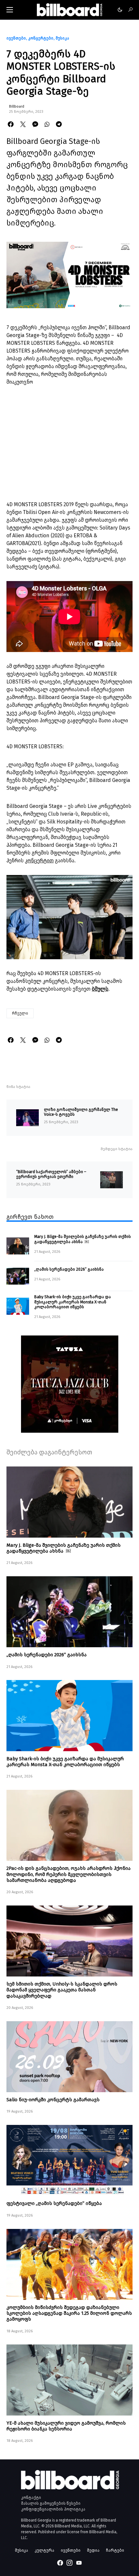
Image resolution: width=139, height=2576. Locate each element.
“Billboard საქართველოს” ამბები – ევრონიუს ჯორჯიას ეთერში (51, 1174)
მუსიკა (62, 38)
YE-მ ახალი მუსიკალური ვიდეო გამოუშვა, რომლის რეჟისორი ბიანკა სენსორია (66, 2426)
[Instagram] (69, 2563)
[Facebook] (60, 2563)
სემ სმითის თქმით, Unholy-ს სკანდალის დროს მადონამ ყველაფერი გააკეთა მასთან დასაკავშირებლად (62, 1990)
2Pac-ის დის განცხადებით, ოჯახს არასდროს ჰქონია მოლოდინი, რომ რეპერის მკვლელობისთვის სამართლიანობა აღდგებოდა (69, 1874)
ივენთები (16, 38)
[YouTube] (79, 2563)
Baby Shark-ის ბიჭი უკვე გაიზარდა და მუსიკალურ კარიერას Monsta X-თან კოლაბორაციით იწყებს (73, 1302)
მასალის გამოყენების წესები (51, 2503)
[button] (10, 10)
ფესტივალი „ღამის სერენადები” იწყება (54, 2203)
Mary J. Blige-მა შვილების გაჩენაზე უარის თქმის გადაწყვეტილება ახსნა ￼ (83, 1239)
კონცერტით (39, 861)
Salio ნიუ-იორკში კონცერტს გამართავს (53, 2100)
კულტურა (44, 2550)
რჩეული (20, 1013)
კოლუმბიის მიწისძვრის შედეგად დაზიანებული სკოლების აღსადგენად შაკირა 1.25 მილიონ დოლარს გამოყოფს (69, 2313)
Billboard (17, 106)
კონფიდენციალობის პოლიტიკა (53, 2509)
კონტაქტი (31, 2498)
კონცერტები (41, 38)
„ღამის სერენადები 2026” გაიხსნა (69, 1269)
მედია (93, 2550)
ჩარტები (115, 2550)
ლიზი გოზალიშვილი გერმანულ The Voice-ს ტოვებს (81, 1112)
